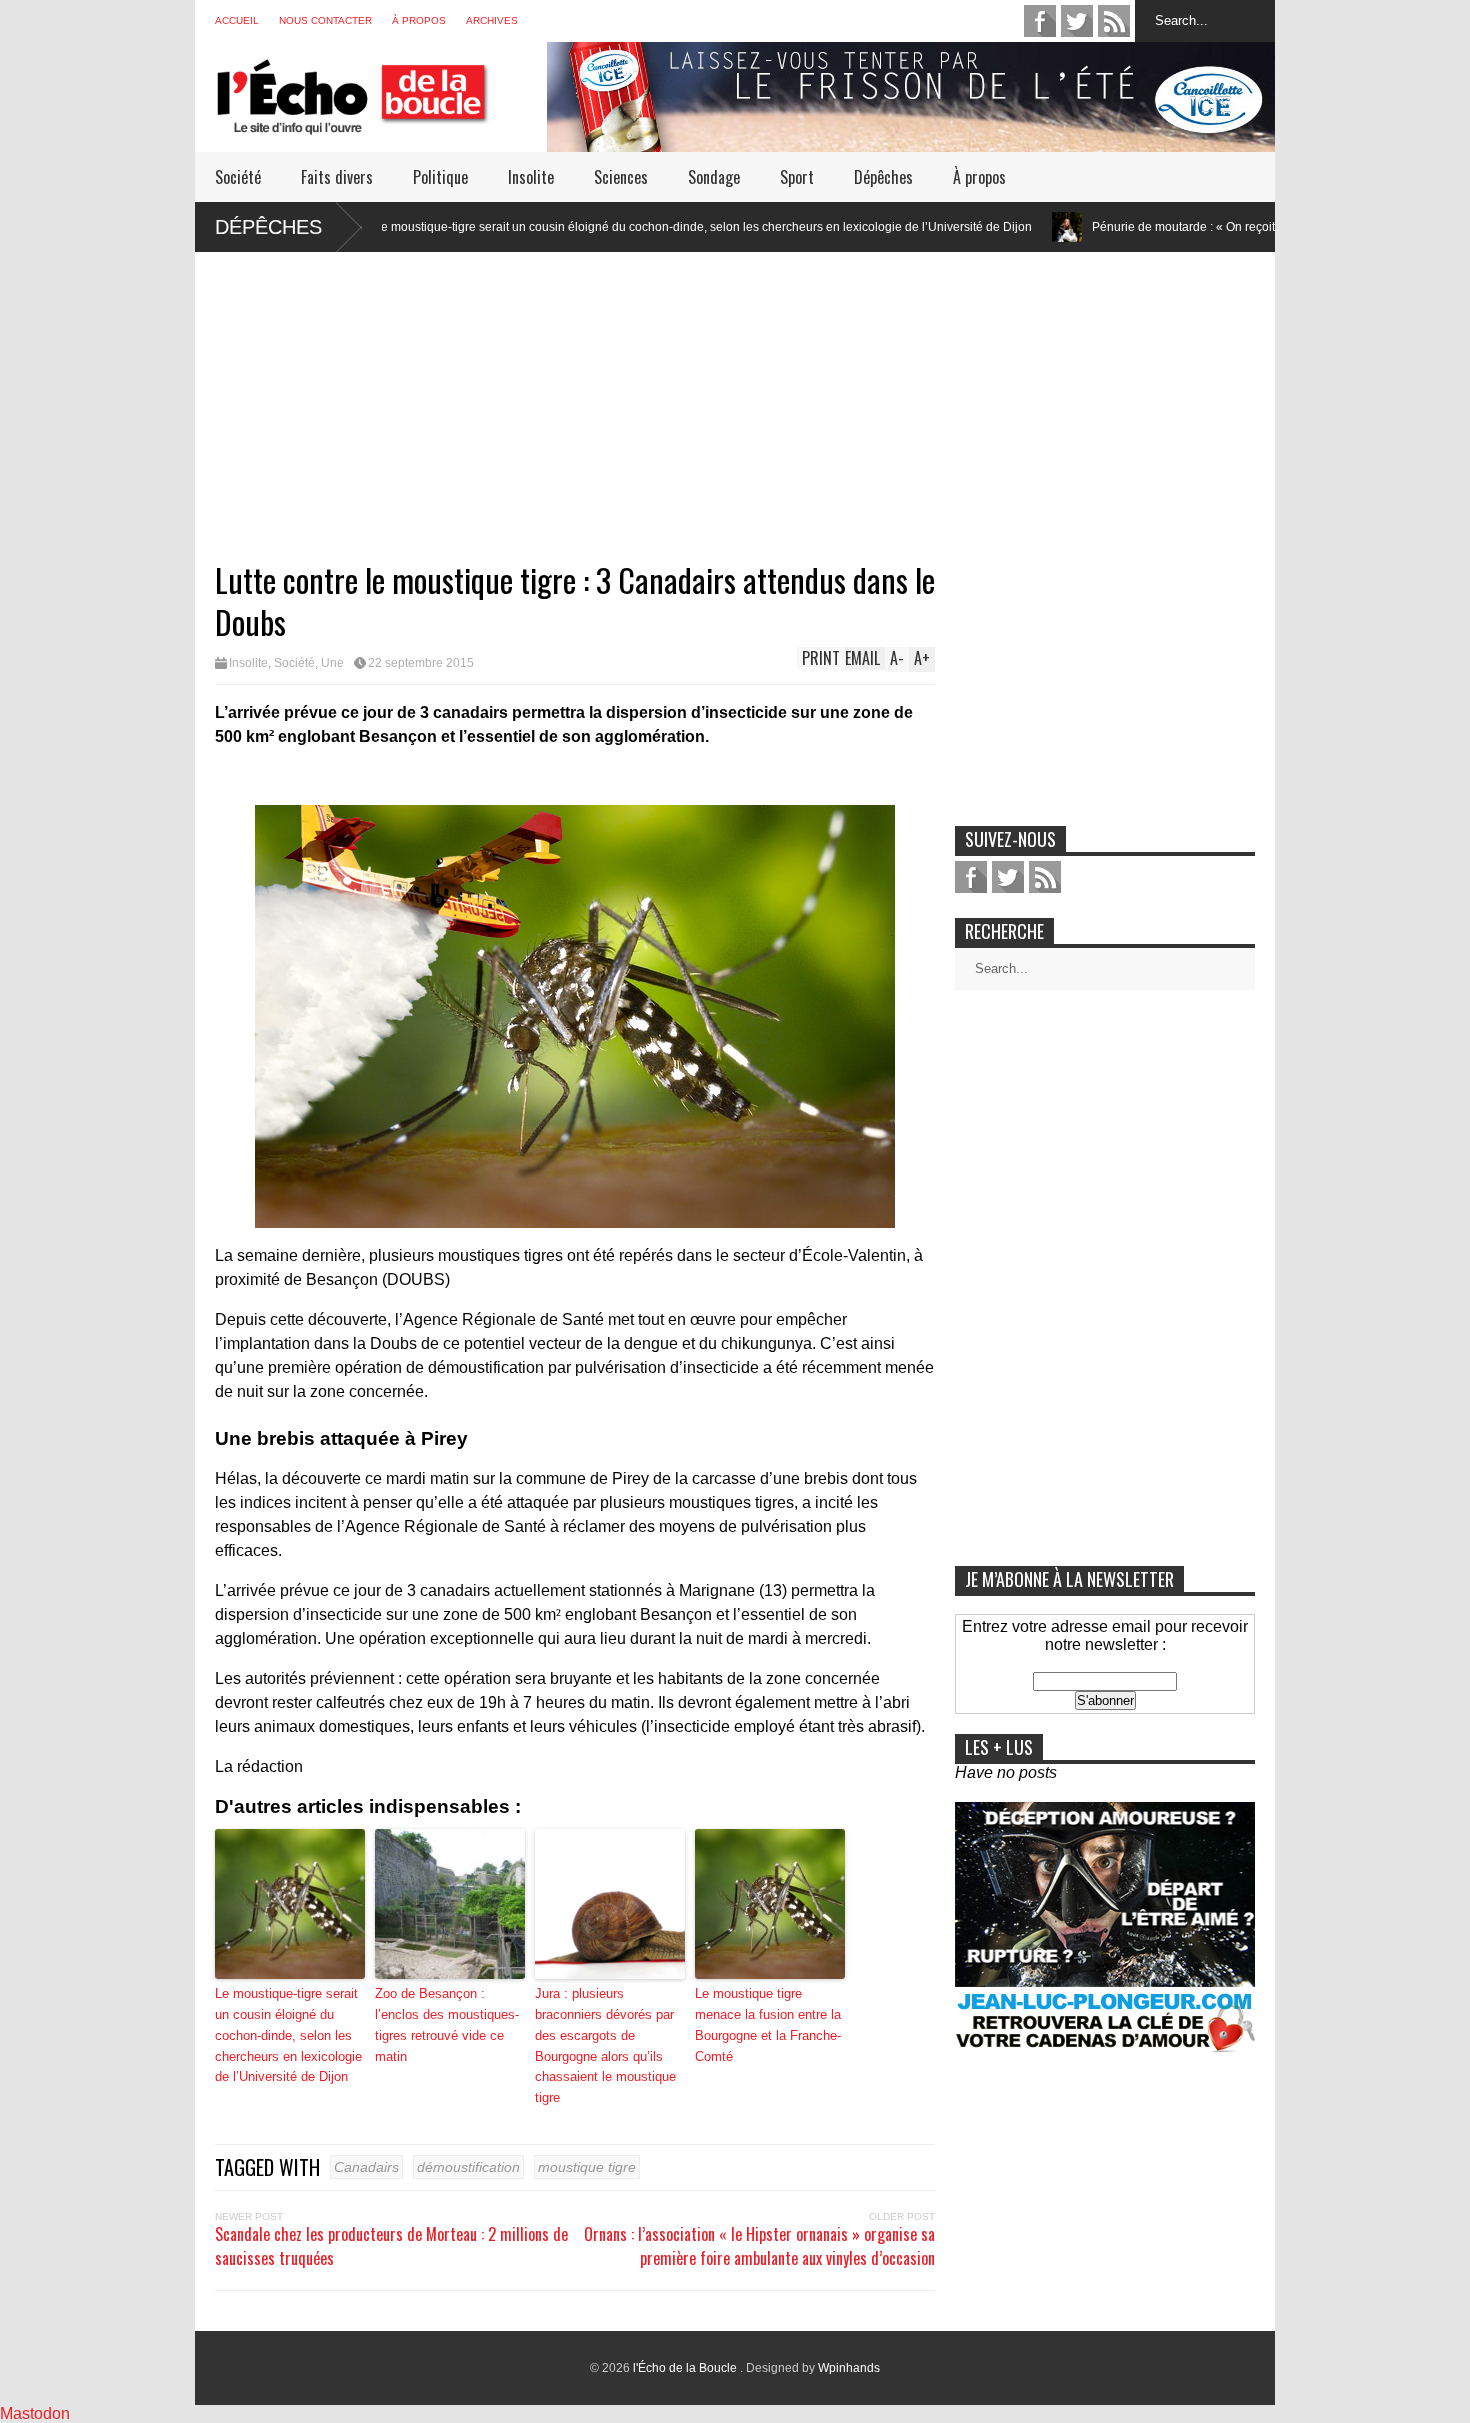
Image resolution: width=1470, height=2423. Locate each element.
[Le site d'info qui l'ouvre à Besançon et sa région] (381, 121)
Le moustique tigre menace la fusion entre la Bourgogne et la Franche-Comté (768, 2024)
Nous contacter (325, 20)
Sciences (621, 177)
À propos (419, 20)
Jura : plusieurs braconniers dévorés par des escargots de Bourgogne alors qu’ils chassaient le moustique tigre (605, 2045)
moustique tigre (587, 2167)
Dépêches (883, 177)
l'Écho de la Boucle (686, 2368)
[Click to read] (947, 227)
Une (332, 663)
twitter (1077, 21)
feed (1114, 21)
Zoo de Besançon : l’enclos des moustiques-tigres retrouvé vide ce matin (447, 2024)
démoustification (468, 2167)
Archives (492, 20)
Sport (797, 177)
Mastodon (35, 2413)
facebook (1040, 21)
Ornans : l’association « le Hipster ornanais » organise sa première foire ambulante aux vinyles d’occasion (759, 2246)
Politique (440, 177)
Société (238, 177)
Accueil (237, 20)
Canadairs (366, 2167)
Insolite (531, 177)
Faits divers (337, 177)
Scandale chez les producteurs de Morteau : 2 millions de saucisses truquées (391, 2246)
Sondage (714, 177)
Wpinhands (849, 2368)
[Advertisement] (735, 392)
